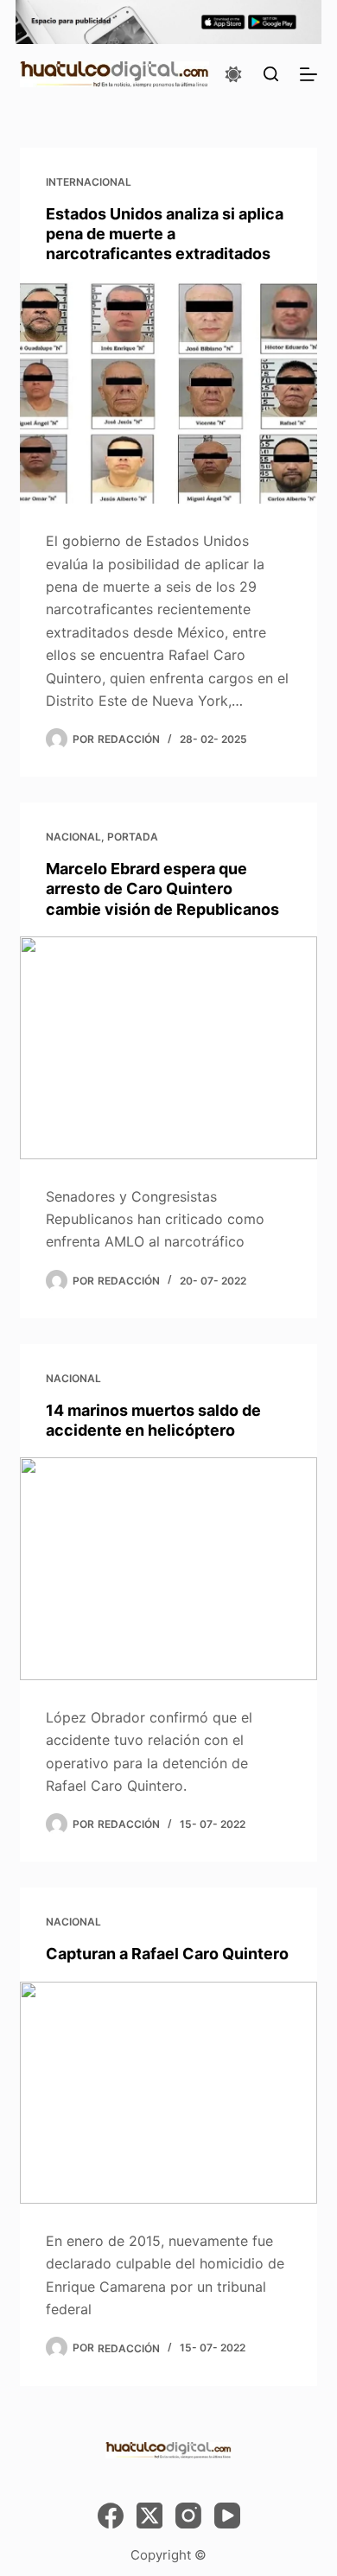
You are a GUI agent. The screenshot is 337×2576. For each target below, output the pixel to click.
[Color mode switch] (233, 74)
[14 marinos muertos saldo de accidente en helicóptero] (168, 1568)
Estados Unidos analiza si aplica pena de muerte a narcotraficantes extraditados (165, 234)
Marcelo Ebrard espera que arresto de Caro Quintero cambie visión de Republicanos (162, 889)
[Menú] (308, 74)
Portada (133, 837)
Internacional (89, 182)
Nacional (73, 837)
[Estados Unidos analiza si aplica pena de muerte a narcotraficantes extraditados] (168, 393)
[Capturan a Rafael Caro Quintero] (168, 2093)
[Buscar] (271, 74)
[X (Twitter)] (149, 2516)
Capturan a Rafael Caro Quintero (167, 1954)
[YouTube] (227, 2516)
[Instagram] (188, 2516)
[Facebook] (111, 2516)
